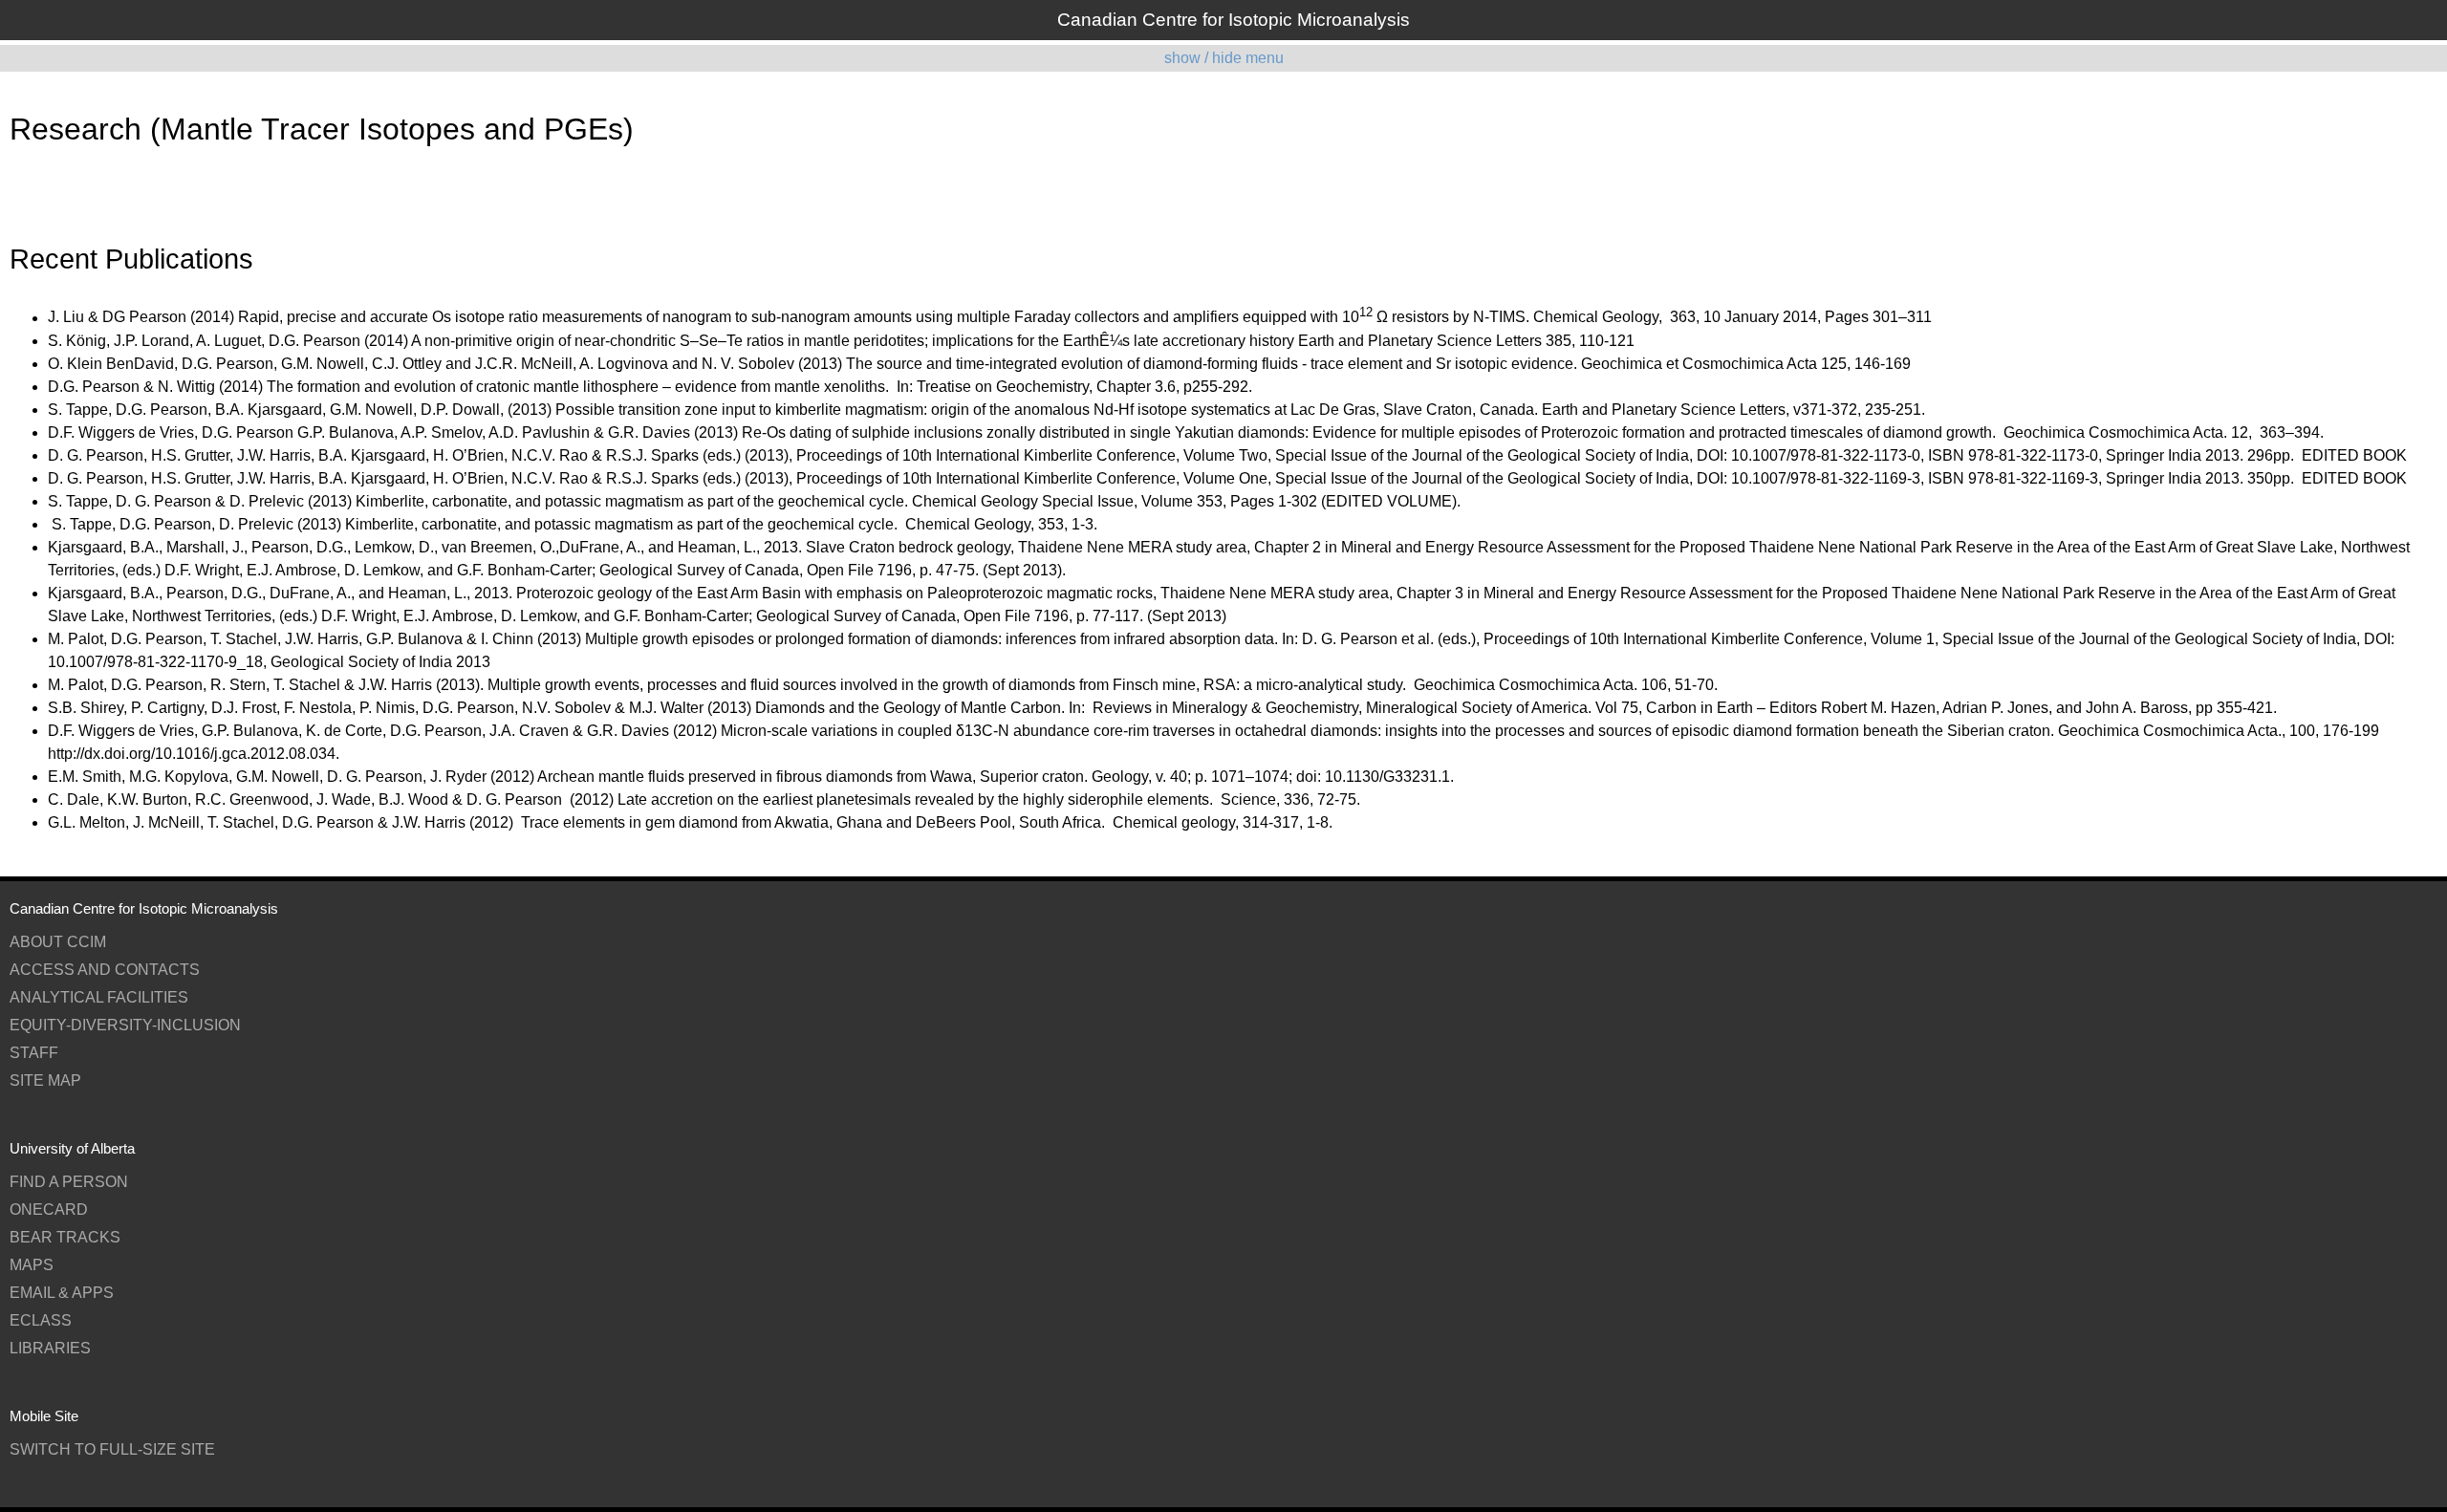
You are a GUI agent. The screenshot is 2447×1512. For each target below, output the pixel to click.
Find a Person (69, 1182)
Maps (32, 1265)
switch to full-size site (112, 1449)
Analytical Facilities (99, 997)
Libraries (50, 1348)
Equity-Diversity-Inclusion (125, 1025)
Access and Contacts (105, 970)
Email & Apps (62, 1293)
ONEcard (49, 1210)
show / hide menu (1224, 58)
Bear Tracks (65, 1237)
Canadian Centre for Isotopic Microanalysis (1234, 20)
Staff (34, 1053)
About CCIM (58, 942)
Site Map (45, 1080)
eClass (41, 1320)
